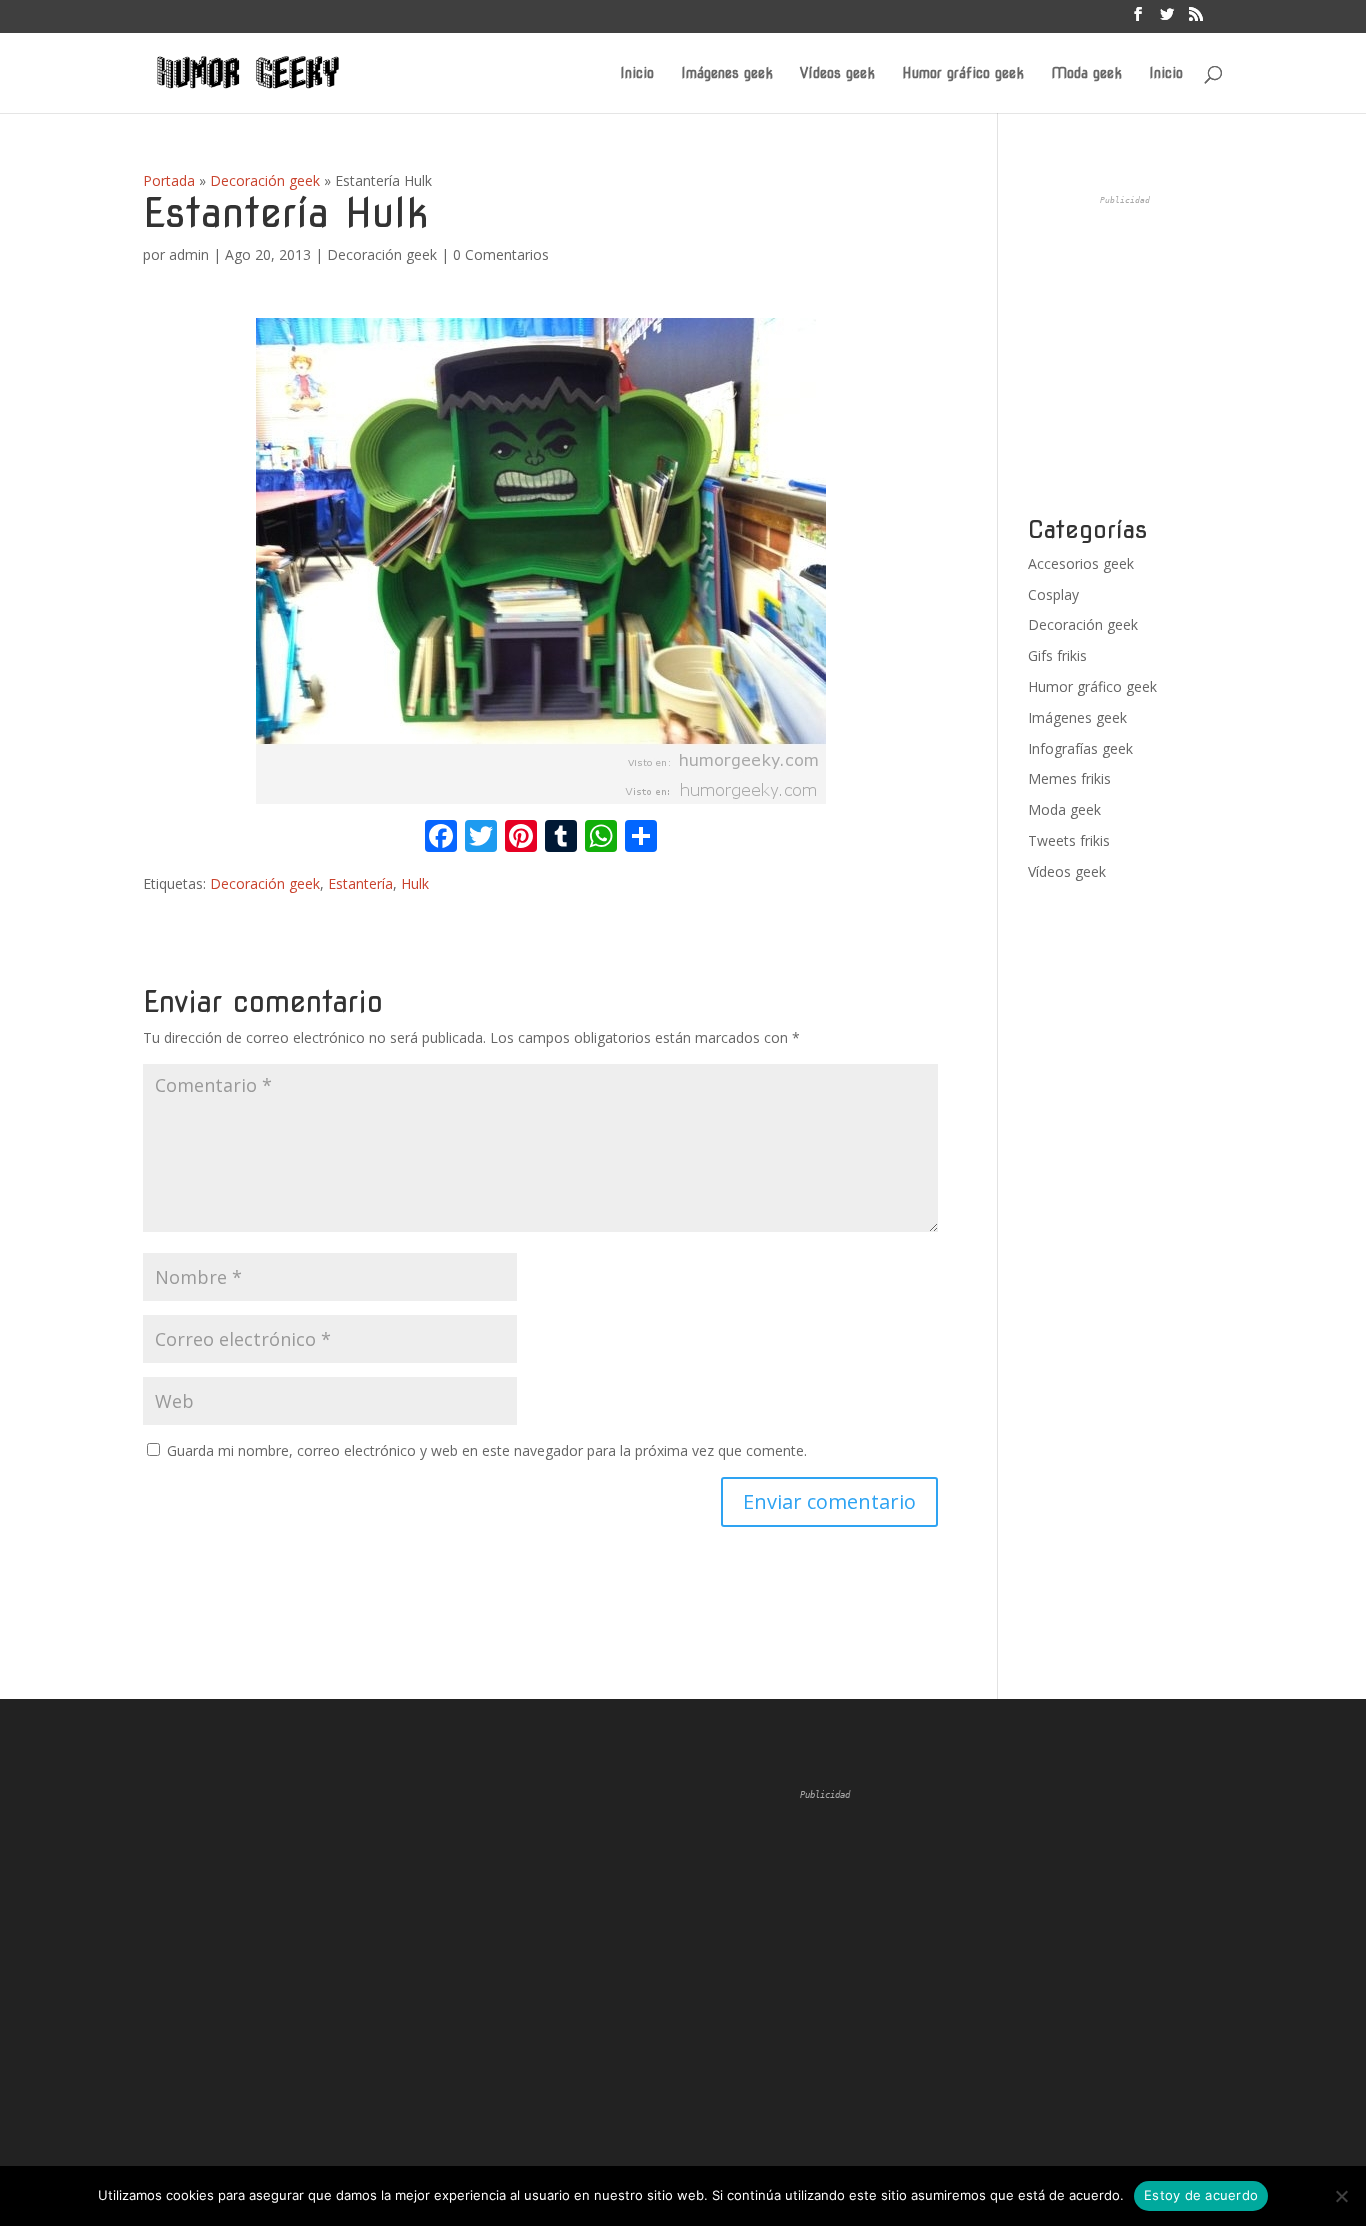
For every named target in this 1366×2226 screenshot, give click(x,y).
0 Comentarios (501, 254)
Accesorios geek (1081, 563)
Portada (169, 180)
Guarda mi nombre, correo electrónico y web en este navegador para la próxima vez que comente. (487, 1450)
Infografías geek (1080, 748)
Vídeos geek (837, 73)
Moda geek (1086, 73)
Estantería (360, 883)
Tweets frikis (1069, 840)
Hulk (415, 883)
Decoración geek (265, 180)
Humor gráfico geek (963, 73)
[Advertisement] (1178, 356)
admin (189, 254)
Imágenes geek (727, 73)
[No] (1341, 2196)
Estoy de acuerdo (1201, 2195)
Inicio (637, 73)
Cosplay (1053, 594)
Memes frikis (1069, 778)
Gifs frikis (1057, 655)
